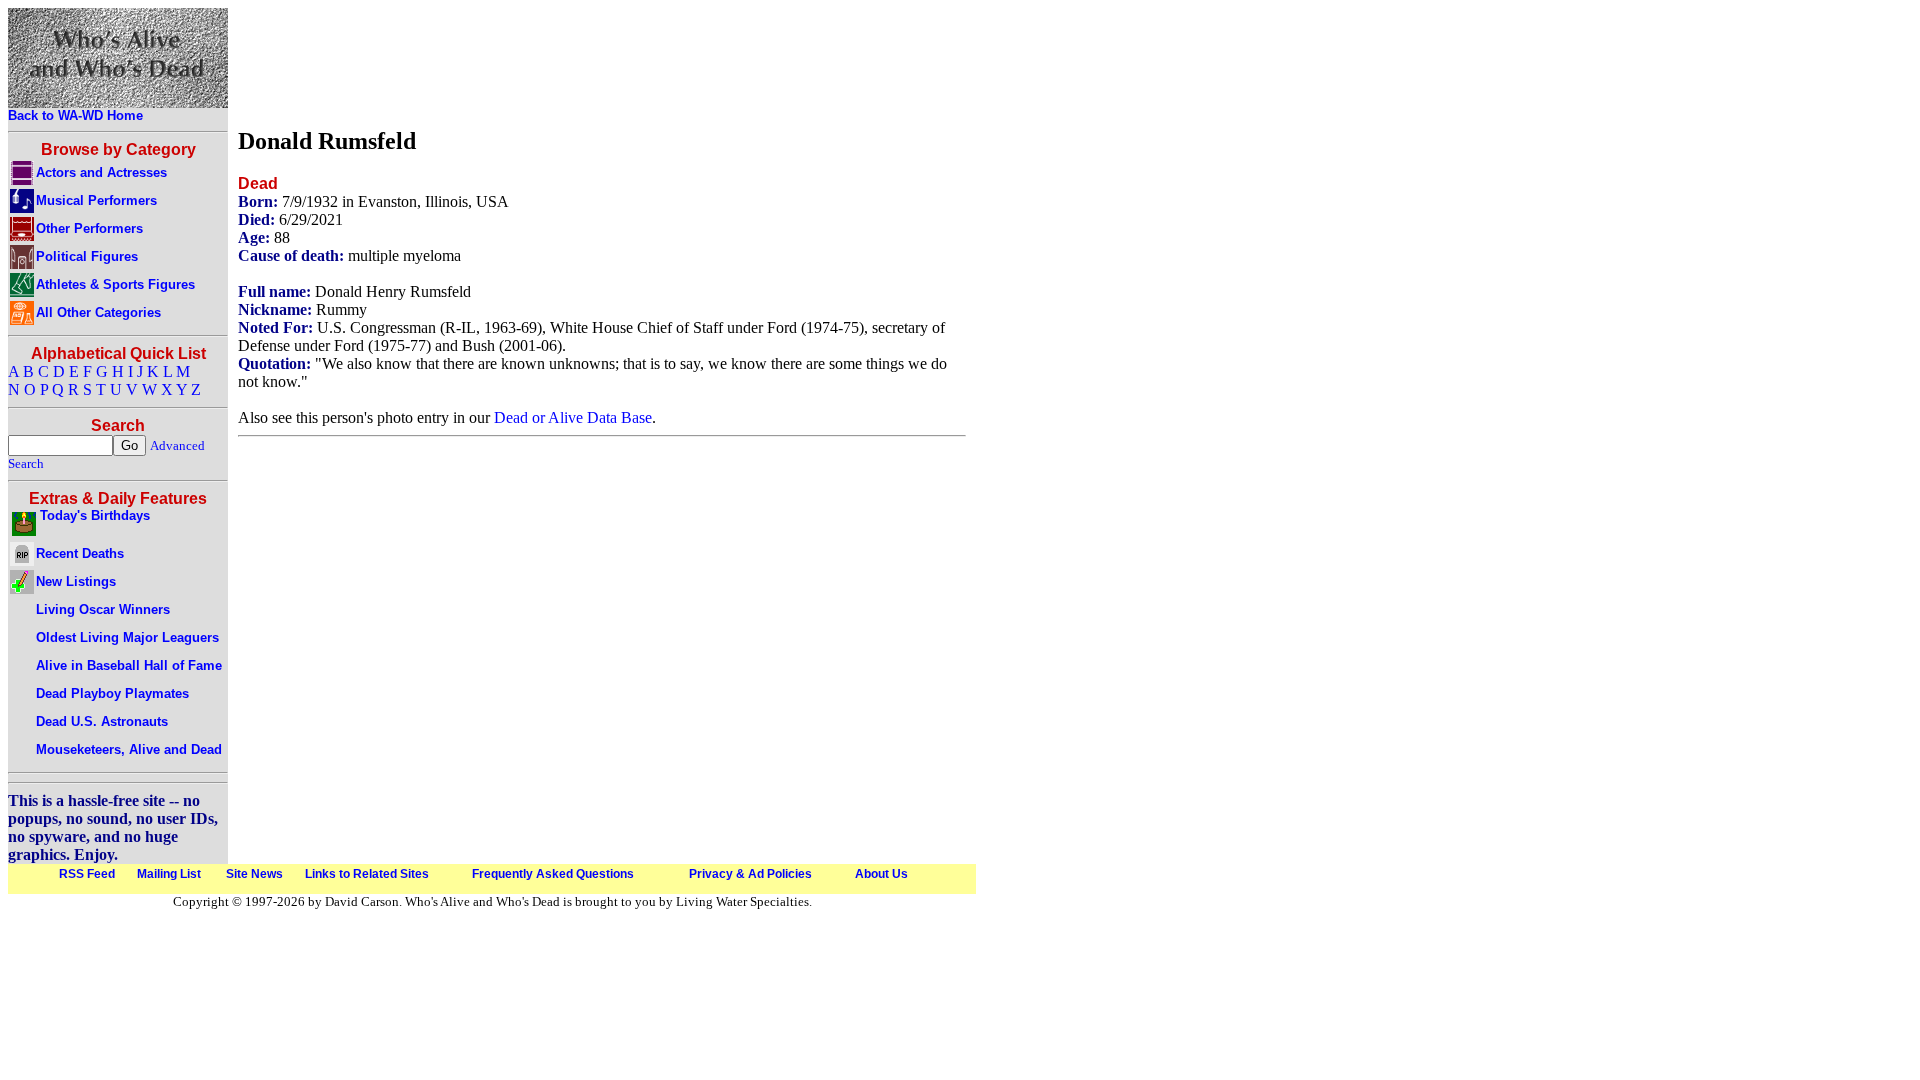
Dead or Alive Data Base (573, 417)
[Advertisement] (602, 63)
